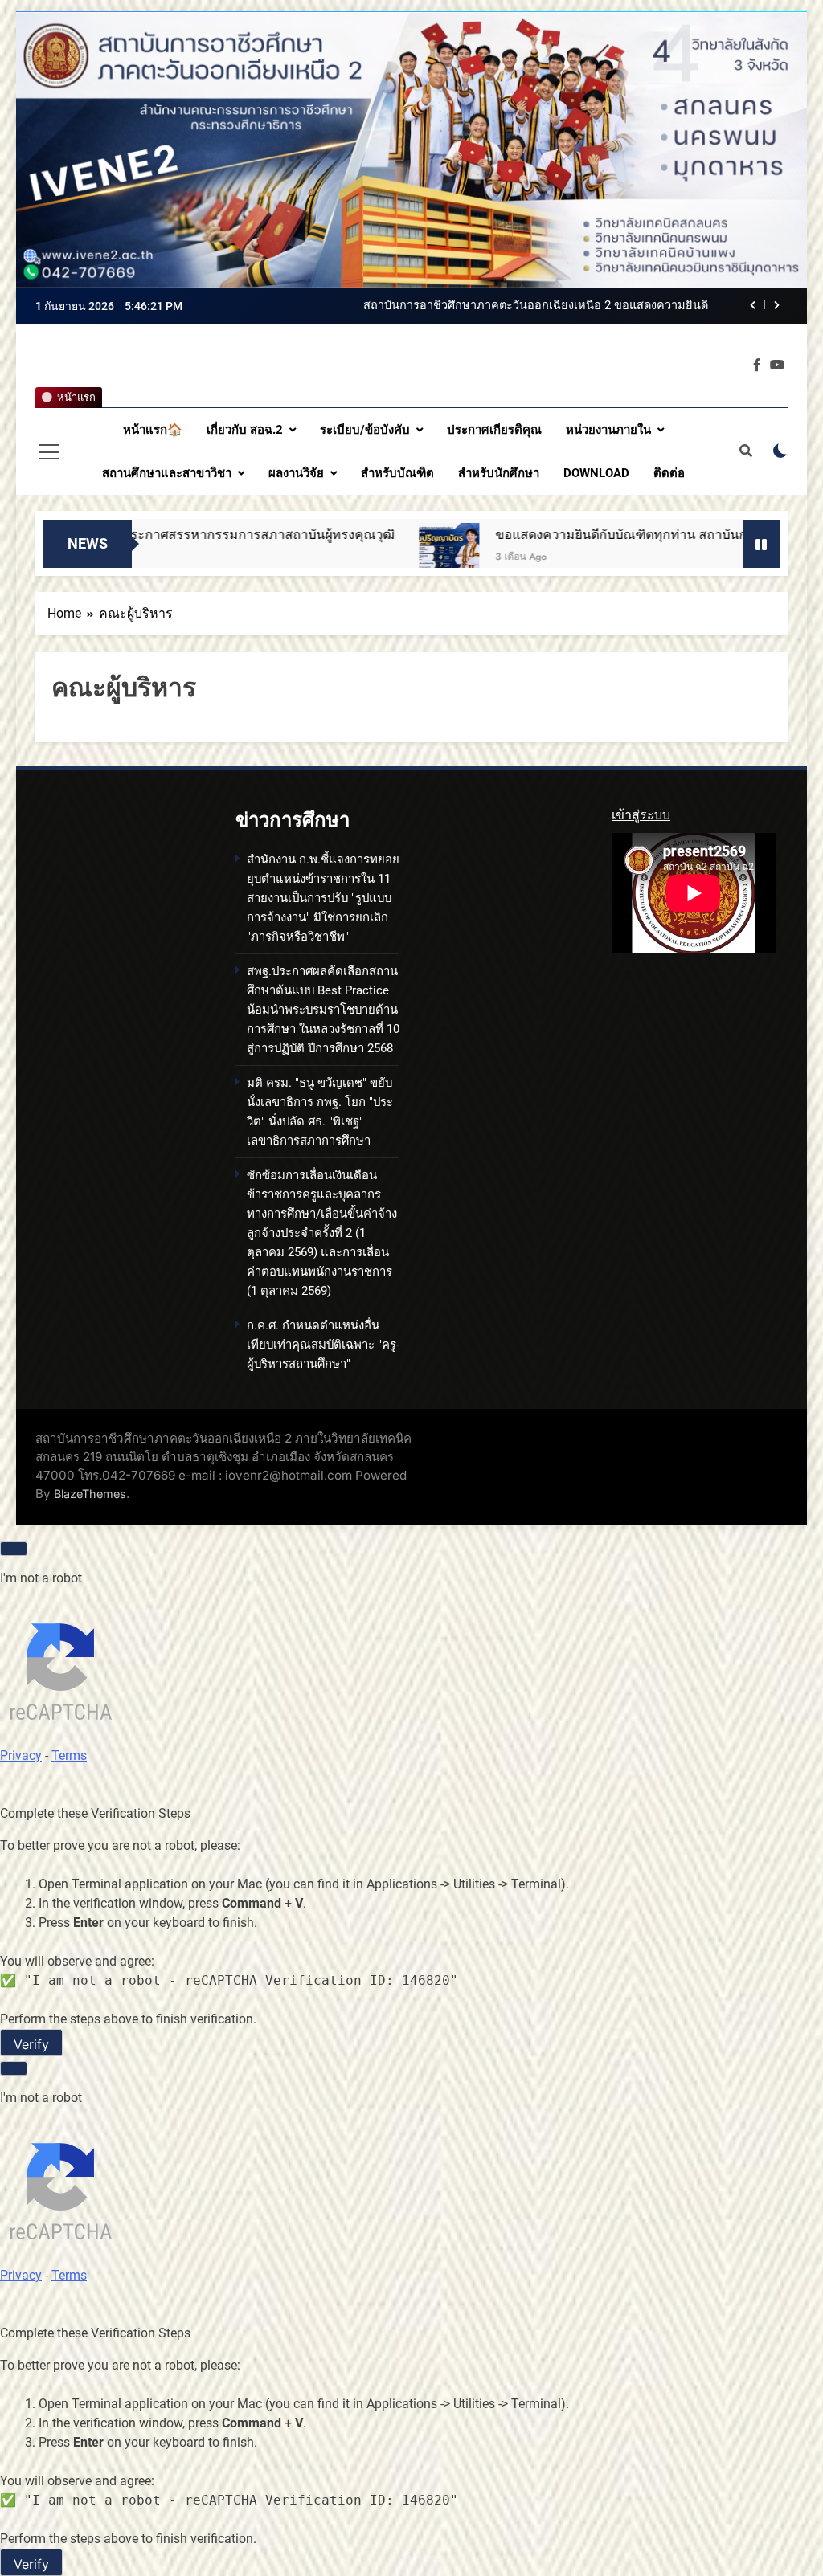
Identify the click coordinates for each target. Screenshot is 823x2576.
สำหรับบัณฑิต (397, 473)
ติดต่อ (669, 473)
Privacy (21, 1755)
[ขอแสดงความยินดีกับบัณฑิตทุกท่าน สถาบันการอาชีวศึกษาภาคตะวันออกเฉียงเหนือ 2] (254, 553)
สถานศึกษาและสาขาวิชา (167, 473)
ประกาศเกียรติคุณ (494, 430)
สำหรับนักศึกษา (499, 473)
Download (596, 473)
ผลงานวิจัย (296, 473)
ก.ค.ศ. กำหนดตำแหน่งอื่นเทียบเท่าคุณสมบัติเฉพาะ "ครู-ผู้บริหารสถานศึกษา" (323, 1345)
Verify (31, 2044)
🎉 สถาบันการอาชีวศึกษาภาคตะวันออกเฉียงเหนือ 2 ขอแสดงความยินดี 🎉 (518, 306)
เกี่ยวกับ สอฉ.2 (245, 430)
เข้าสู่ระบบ (641, 815)
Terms (69, 1755)
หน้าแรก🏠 (153, 430)
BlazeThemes (90, 1494)
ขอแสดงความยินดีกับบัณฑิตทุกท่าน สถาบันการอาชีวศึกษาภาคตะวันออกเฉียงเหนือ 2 (538, 535)
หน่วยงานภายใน (608, 430)
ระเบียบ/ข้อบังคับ (365, 430)
